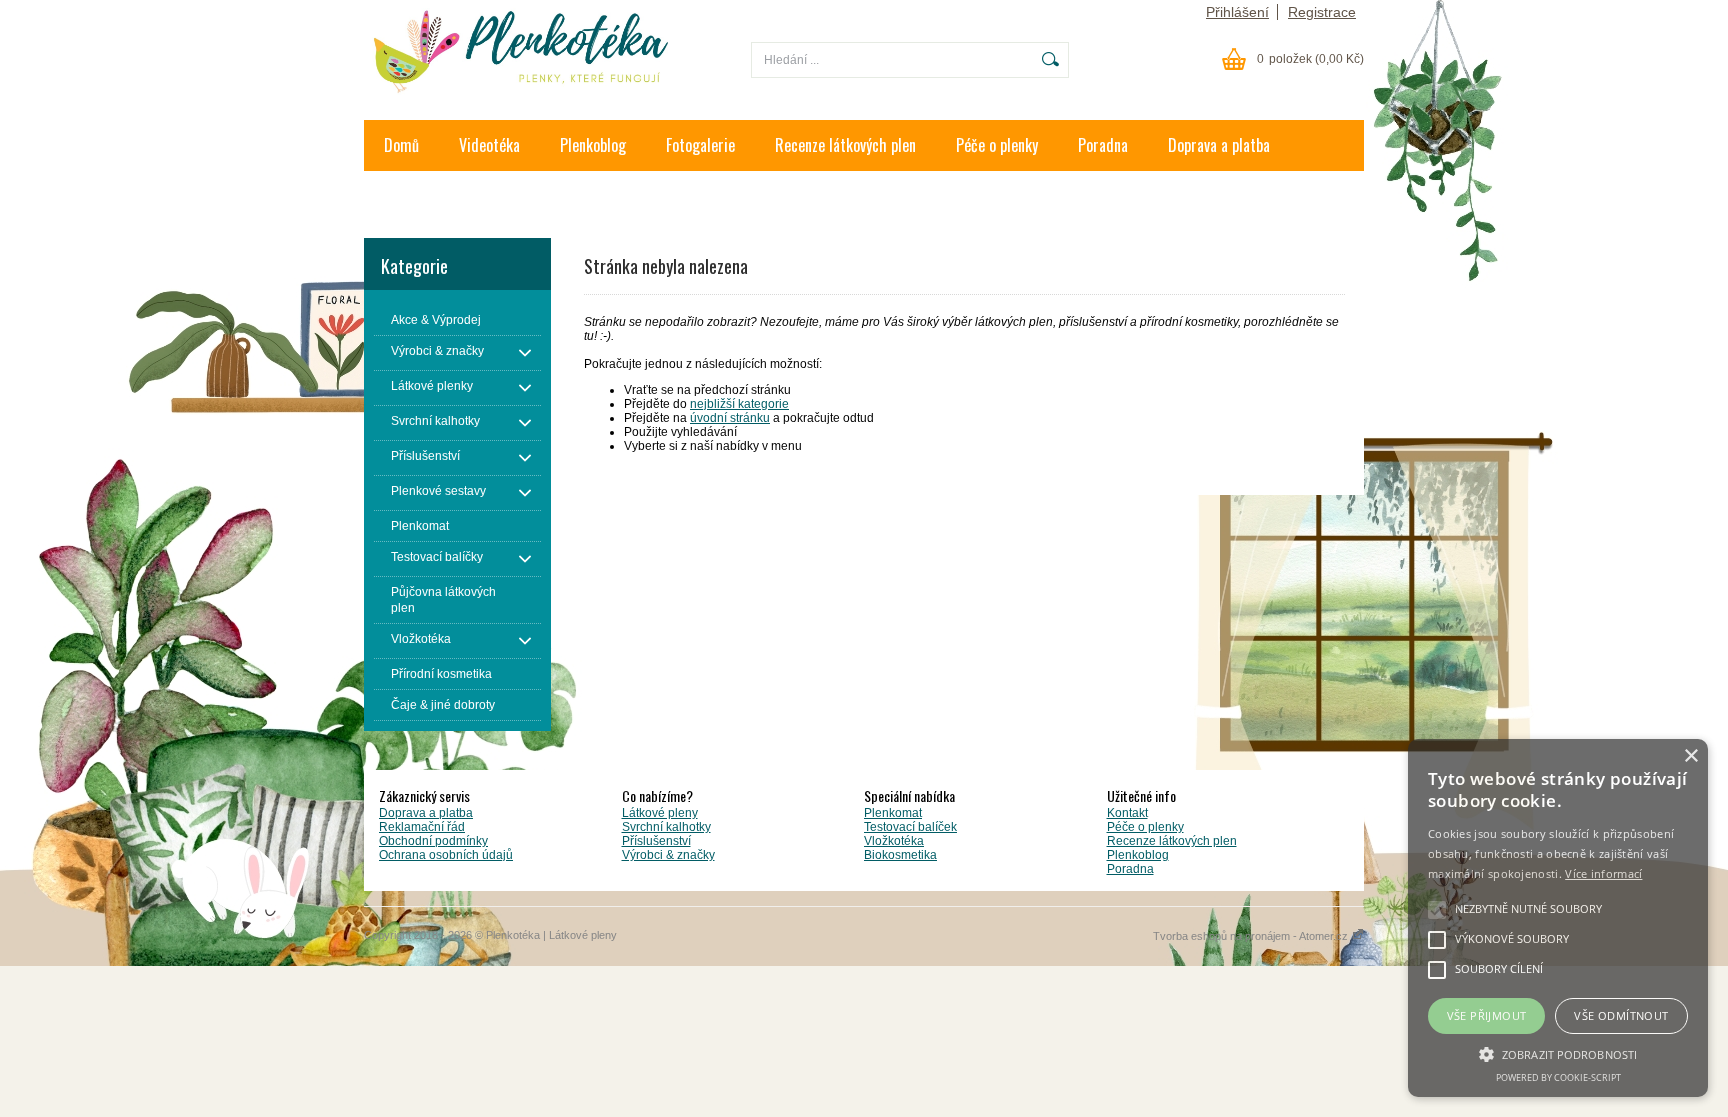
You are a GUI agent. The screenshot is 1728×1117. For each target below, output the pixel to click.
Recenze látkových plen (845, 145)
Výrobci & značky (668, 855)
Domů (401, 145)
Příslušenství (656, 841)
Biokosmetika (900, 855)
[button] (1558, 1053)
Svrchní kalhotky (666, 827)
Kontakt (408, 196)
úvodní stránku (730, 418)
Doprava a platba (1219, 145)
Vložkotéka (894, 841)
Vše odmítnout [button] (1621, 1015)
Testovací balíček (910, 827)
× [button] (1690, 756)
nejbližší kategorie (739, 404)
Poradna (1103, 145)
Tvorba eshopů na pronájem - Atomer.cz (1252, 936)
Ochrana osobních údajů (446, 855)
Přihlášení (1237, 12)
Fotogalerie (700, 145)
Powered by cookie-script (1558, 1077)
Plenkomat (893, 813)
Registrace (1322, 12)
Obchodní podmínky (433, 841)
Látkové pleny (660, 813)
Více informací (1603, 873)
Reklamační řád (422, 827)
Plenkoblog (593, 145)
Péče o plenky (997, 145)
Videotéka (489, 145)
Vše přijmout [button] (1487, 1015)
